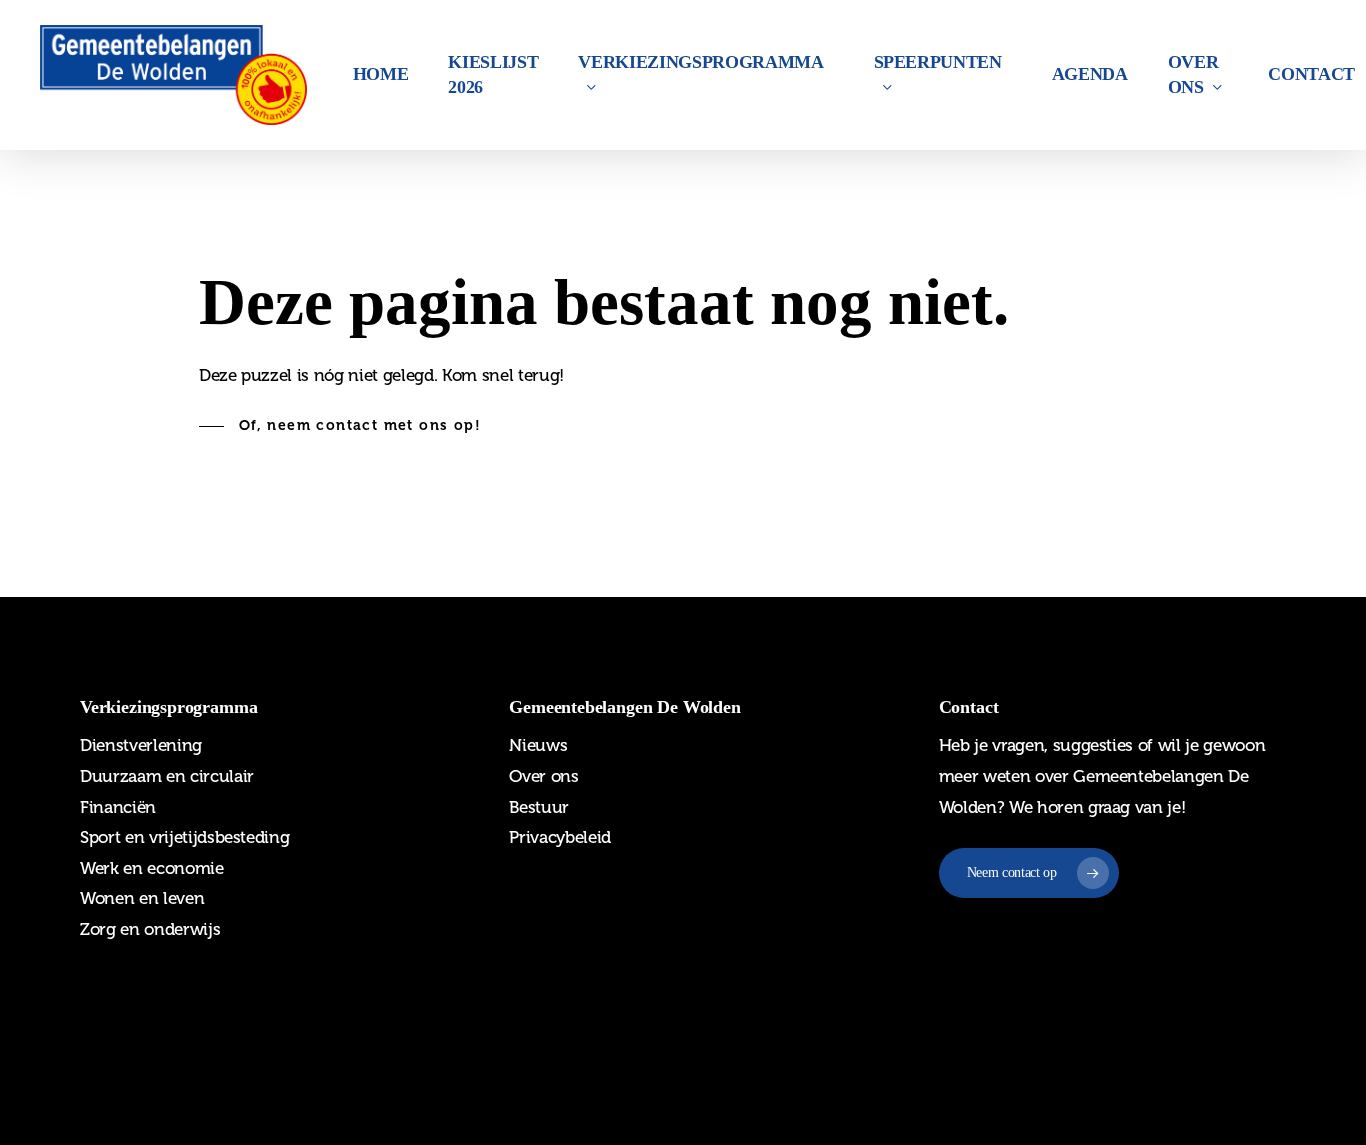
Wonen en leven (142, 898)
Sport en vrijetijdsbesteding (184, 837)
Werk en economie (152, 868)
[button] (340, 426)
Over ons (543, 776)
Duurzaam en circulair (167, 776)
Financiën (118, 807)
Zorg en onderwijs (150, 929)
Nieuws (538, 745)
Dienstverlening (141, 745)
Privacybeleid (560, 837)
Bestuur (539, 807)
